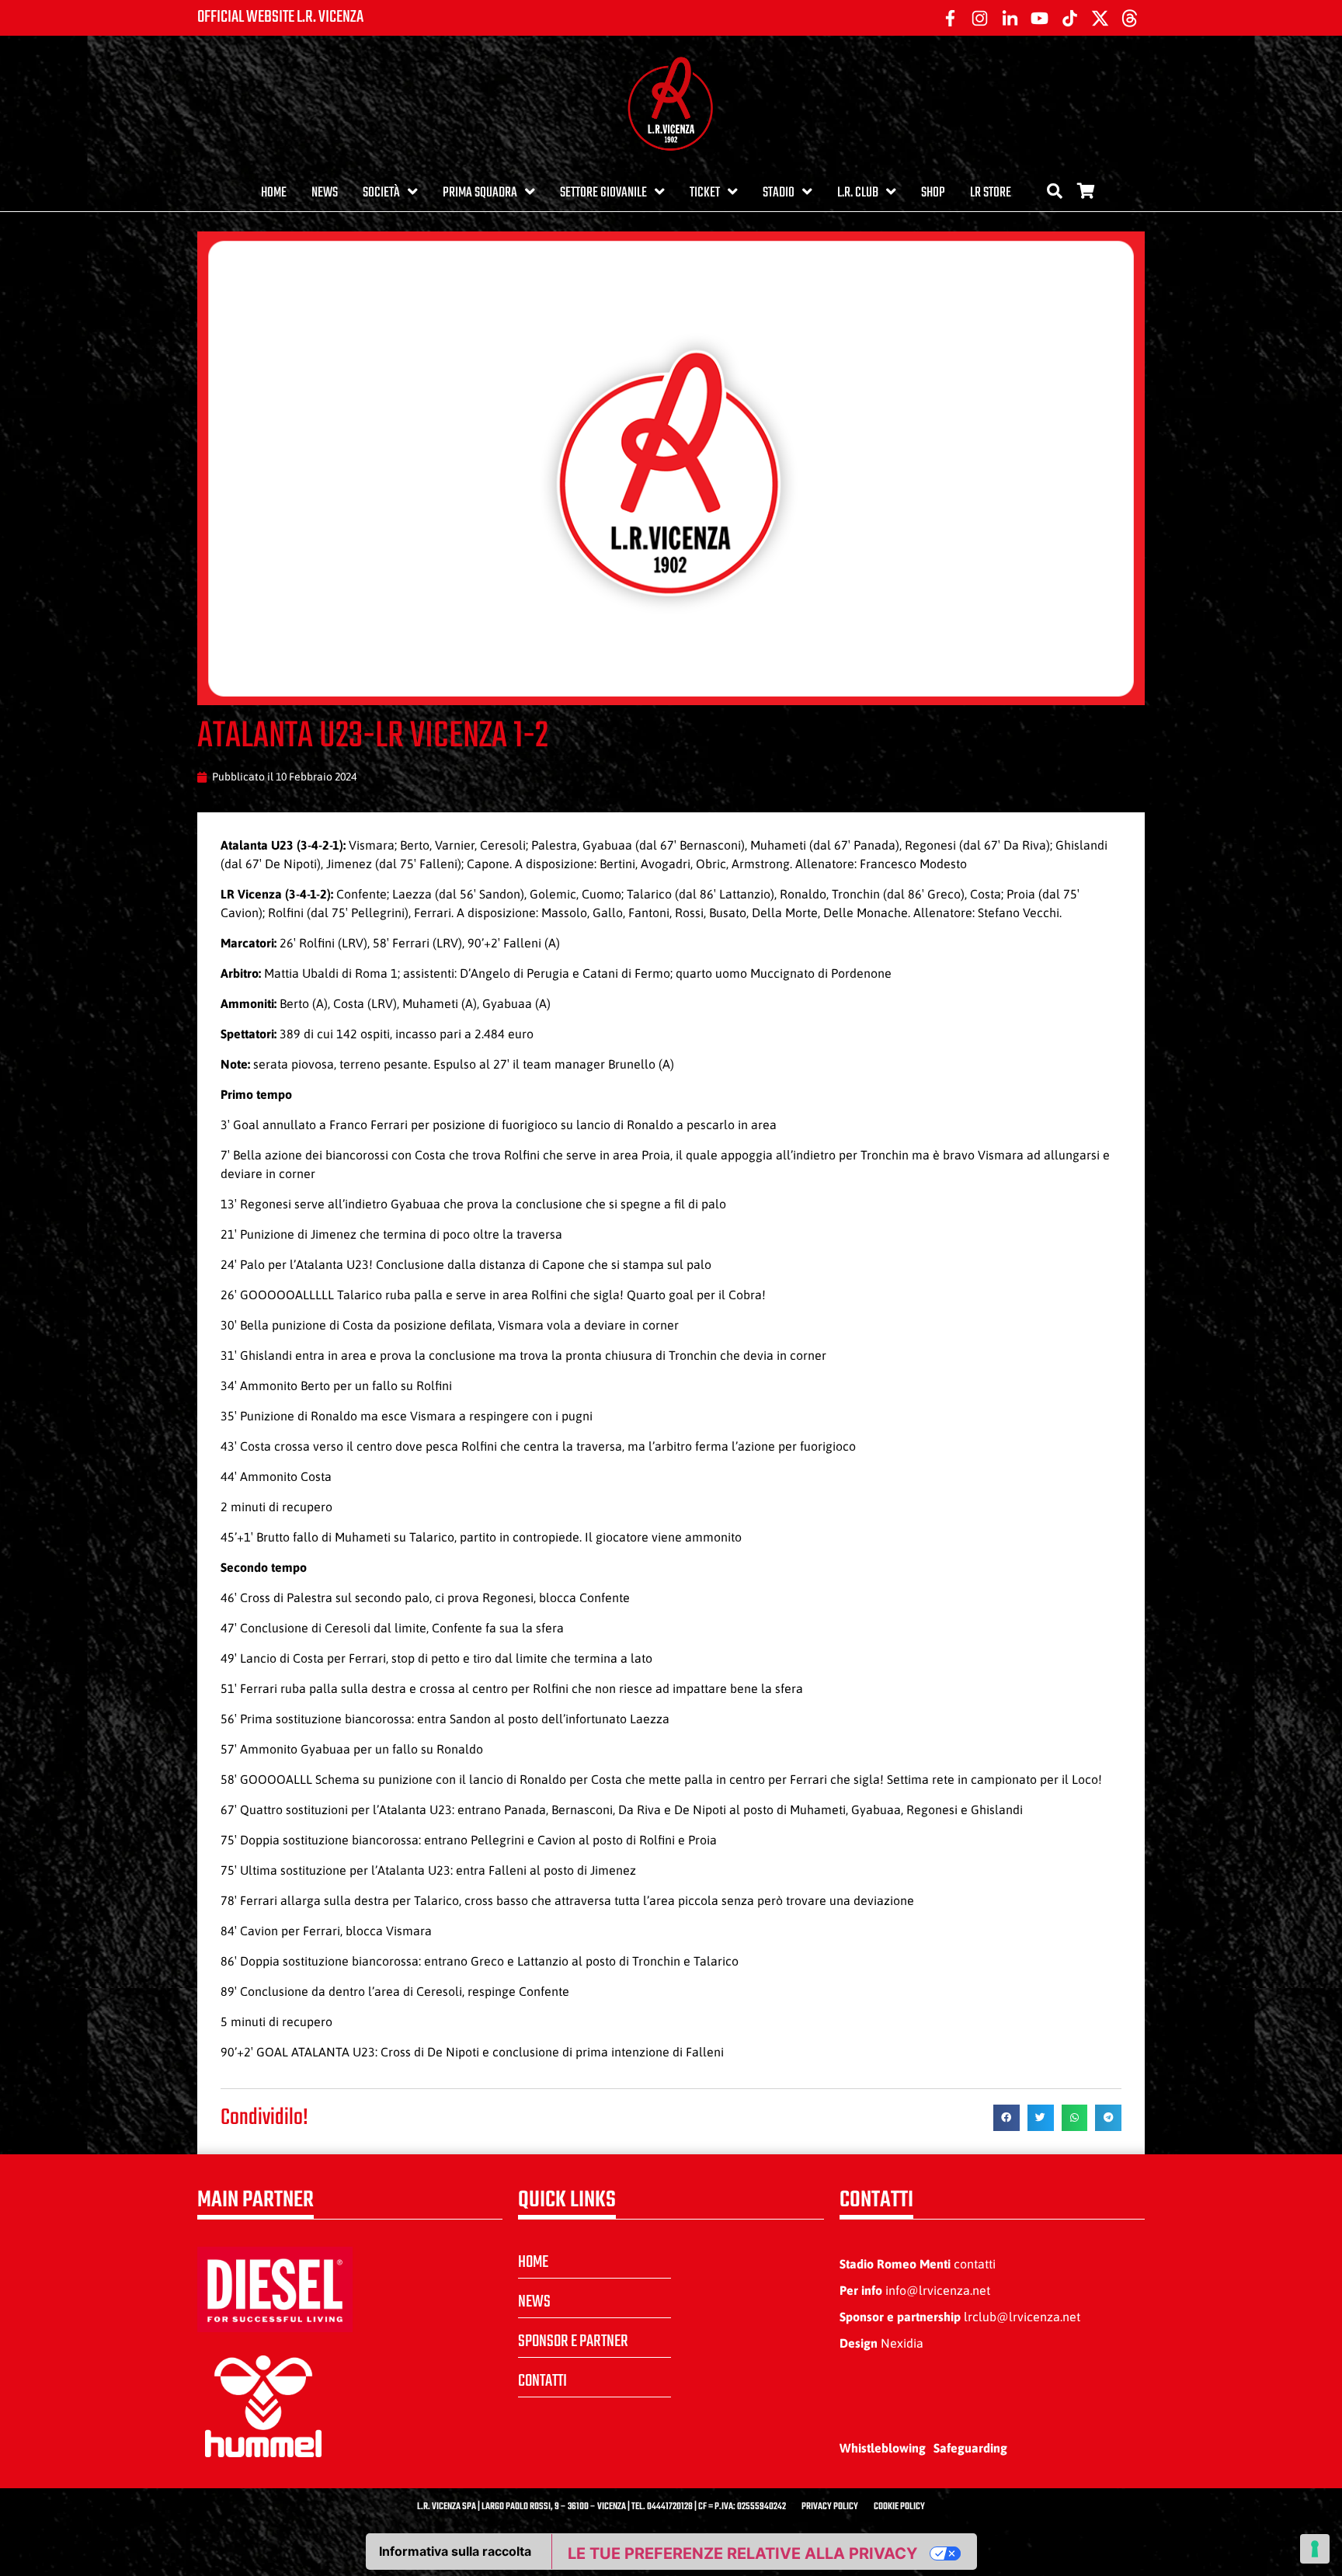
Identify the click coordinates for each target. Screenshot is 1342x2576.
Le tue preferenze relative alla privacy (742, 2553)
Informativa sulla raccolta (455, 2551)
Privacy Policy (830, 2507)
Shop (933, 193)
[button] (1006, 2118)
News (325, 193)
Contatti (542, 2381)
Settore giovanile (603, 193)
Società (381, 193)
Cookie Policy (899, 2507)
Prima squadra (480, 193)
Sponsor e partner (573, 2341)
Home (274, 193)
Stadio (779, 193)
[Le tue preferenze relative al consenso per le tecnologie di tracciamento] (1315, 2549)
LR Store (991, 193)
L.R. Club (858, 193)
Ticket (705, 193)
